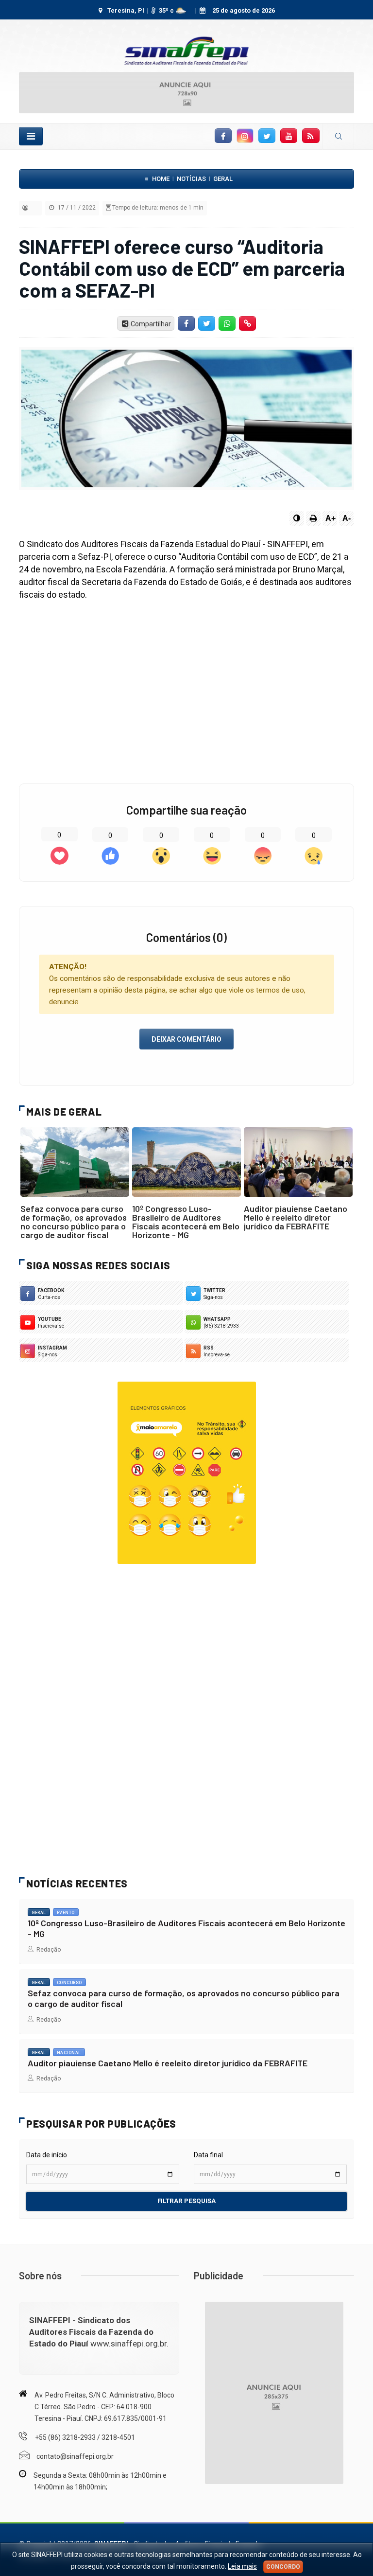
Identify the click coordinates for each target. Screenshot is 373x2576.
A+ (331, 518)
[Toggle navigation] (31, 136)
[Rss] (311, 136)
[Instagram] (245, 136)
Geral (223, 179)
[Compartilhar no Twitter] (207, 323)
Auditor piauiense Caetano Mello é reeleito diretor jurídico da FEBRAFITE (296, 1217)
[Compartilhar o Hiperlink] (248, 323)
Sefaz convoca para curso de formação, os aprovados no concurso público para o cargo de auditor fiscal (74, 1222)
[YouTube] (289, 136)
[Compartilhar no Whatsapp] (227, 323)
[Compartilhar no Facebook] (186, 323)
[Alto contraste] (297, 518)
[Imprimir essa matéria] (313, 518)
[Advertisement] (186, 688)
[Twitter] (267, 136)
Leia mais (242, 2566)
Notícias (191, 179)
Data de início (47, 2155)
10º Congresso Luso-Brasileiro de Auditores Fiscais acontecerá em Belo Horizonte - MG (186, 1222)
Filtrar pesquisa (186, 2201)
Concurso (69, 1983)
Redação (47, 1950)
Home (161, 179)
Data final (208, 2155)
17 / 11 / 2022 (76, 208)
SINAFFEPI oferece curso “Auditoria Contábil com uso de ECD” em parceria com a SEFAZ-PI (182, 268)
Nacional (69, 2053)
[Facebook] (223, 136)
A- (347, 518)
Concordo (283, 2567)
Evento (66, 1913)
